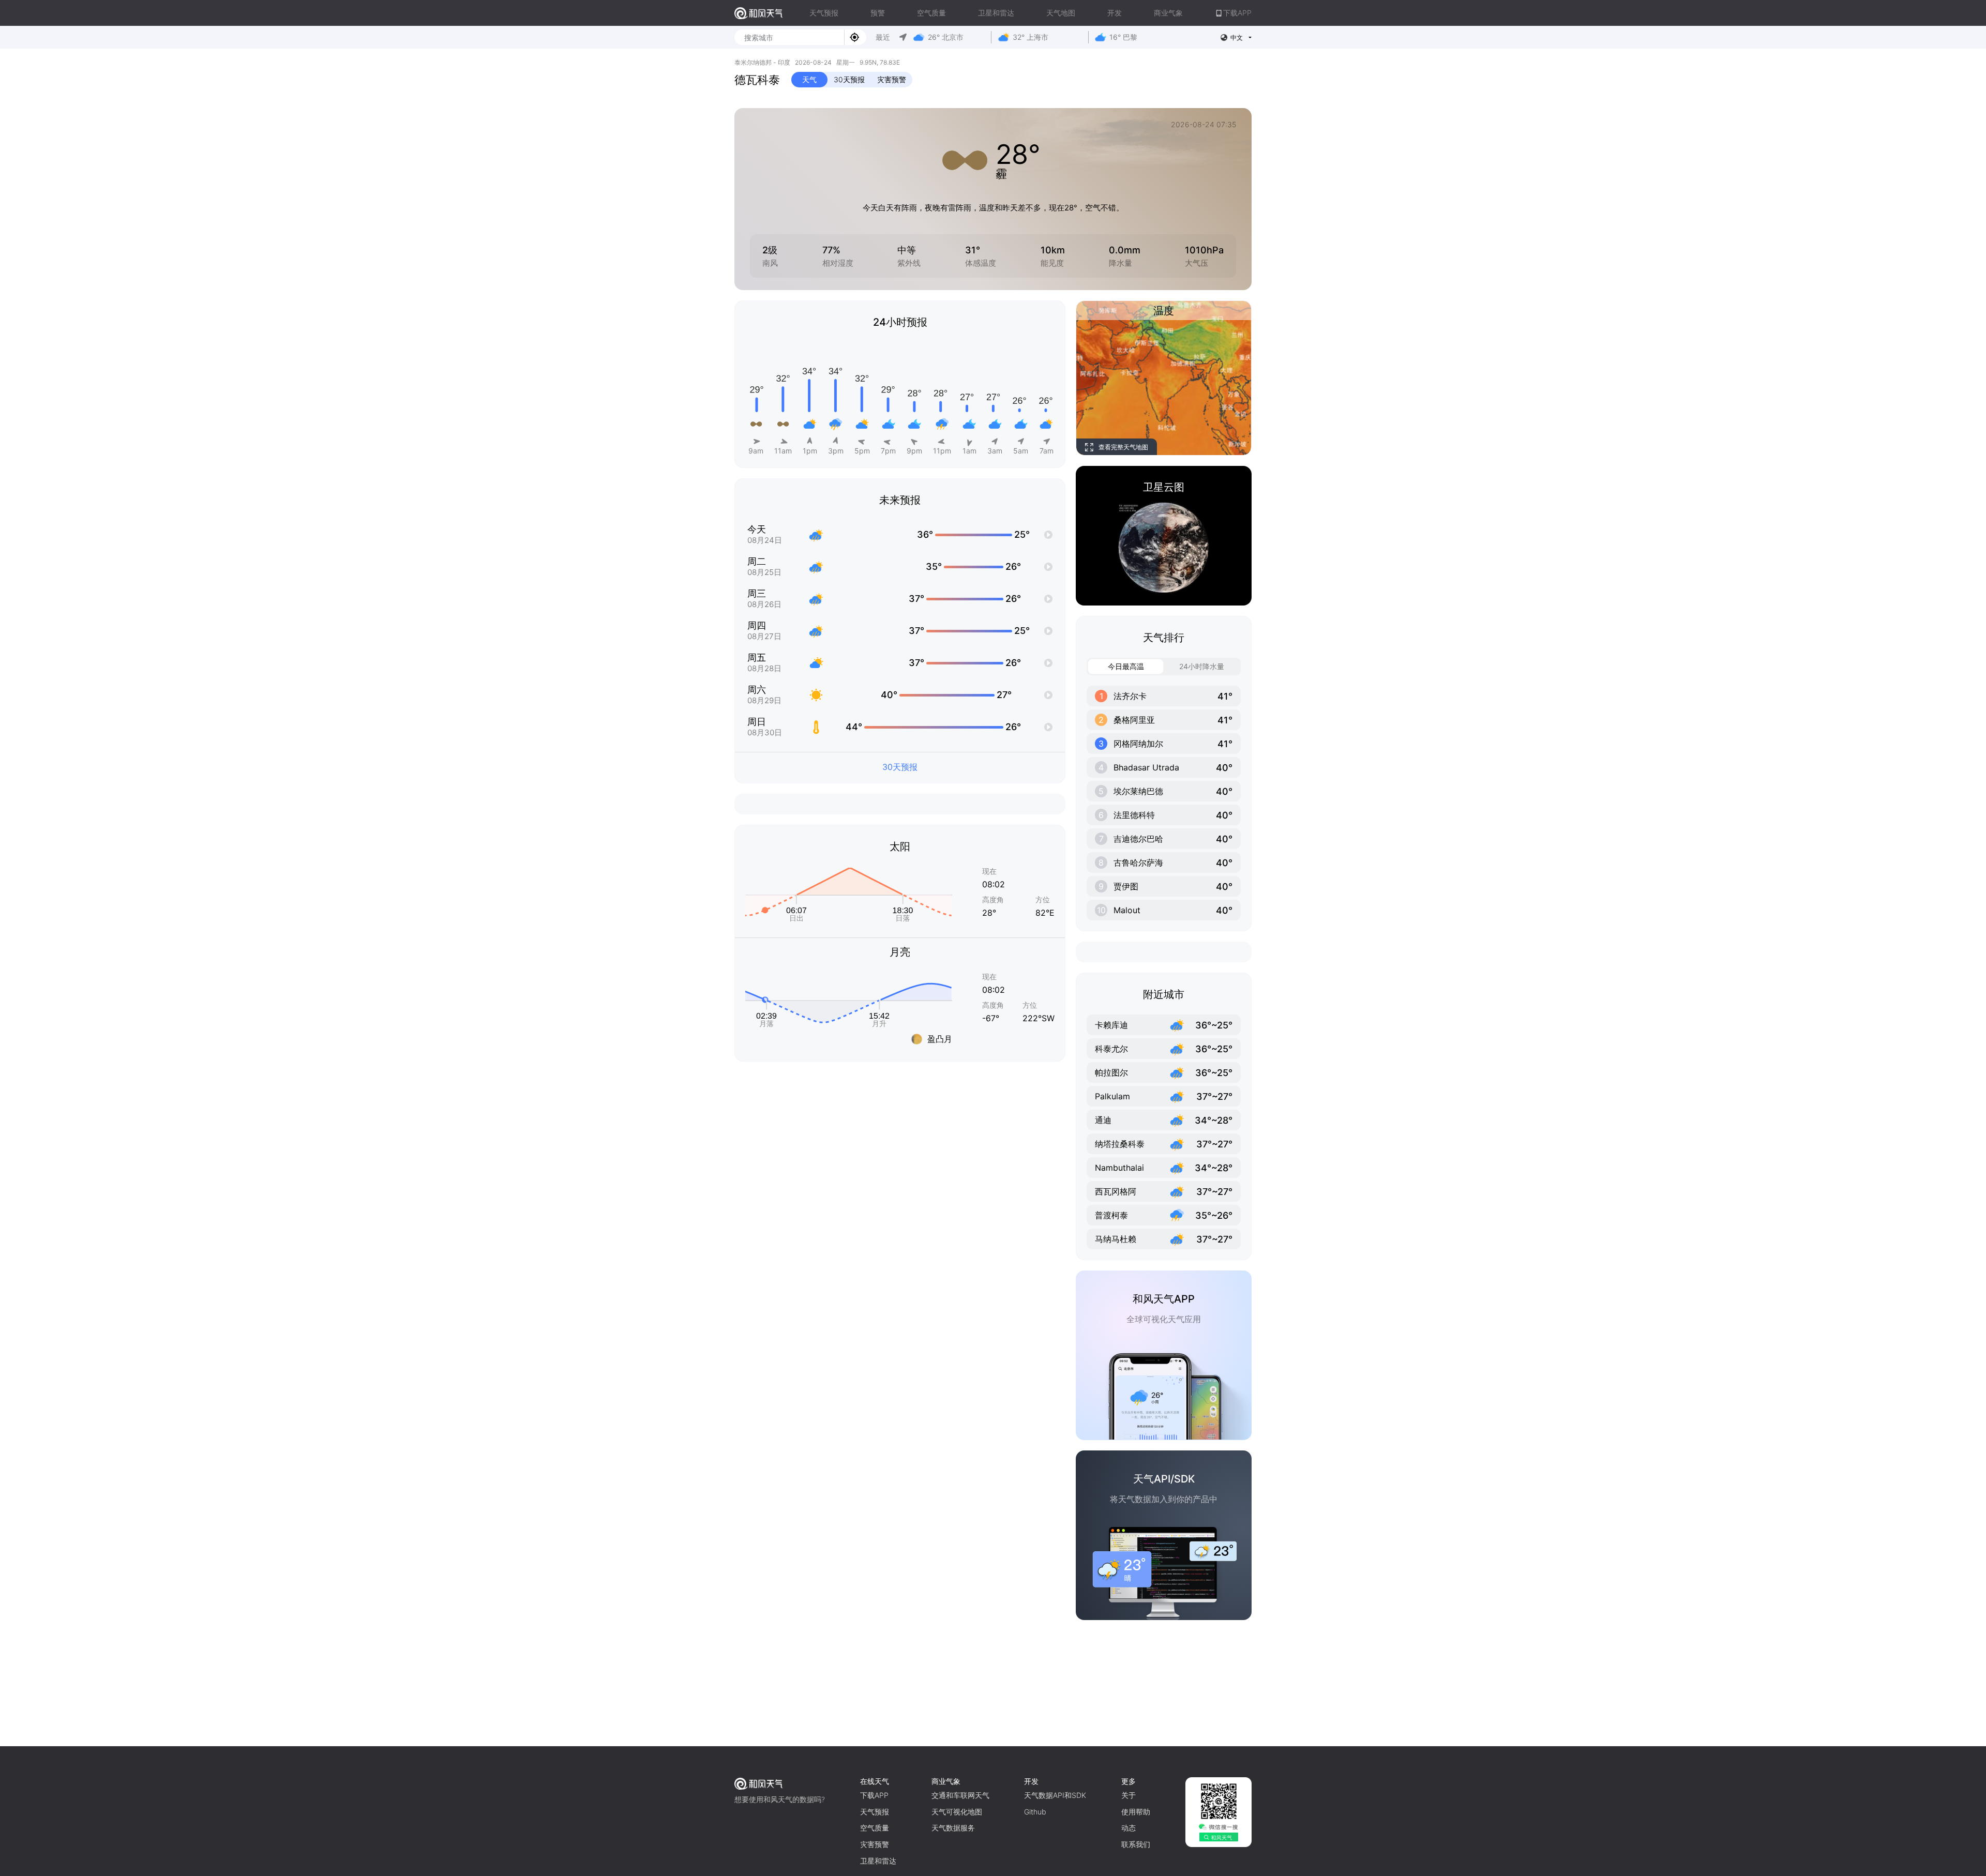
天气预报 (824, 13)
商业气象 (1168, 13)
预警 (878, 13)
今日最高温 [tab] (1126, 666)
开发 (1115, 13)
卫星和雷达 (996, 13)
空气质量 (931, 13)
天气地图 (1061, 13)
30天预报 (849, 79)
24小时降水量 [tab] (1202, 666)
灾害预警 (892, 79)
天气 (809, 79)
